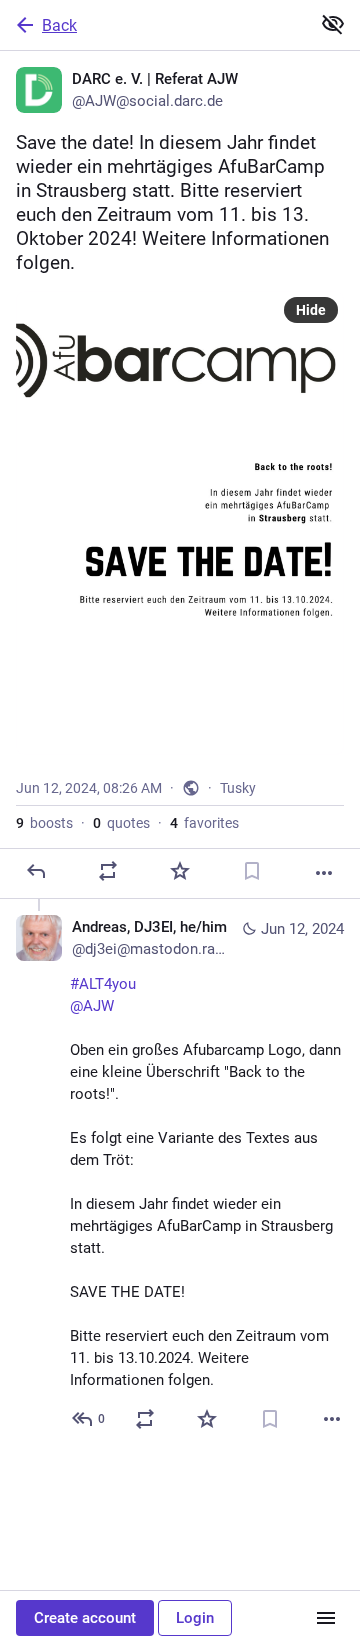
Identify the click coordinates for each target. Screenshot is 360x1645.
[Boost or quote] (108, 871)
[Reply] (36, 871)
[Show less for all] (333, 24)
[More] (324, 873)
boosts (44, 823)
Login (195, 1618)
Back (59, 25)
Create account (85, 1618)
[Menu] (326, 1618)
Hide (311, 310)
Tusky (238, 788)
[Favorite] (180, 871)
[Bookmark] (252, 871)
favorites (204, 823)
